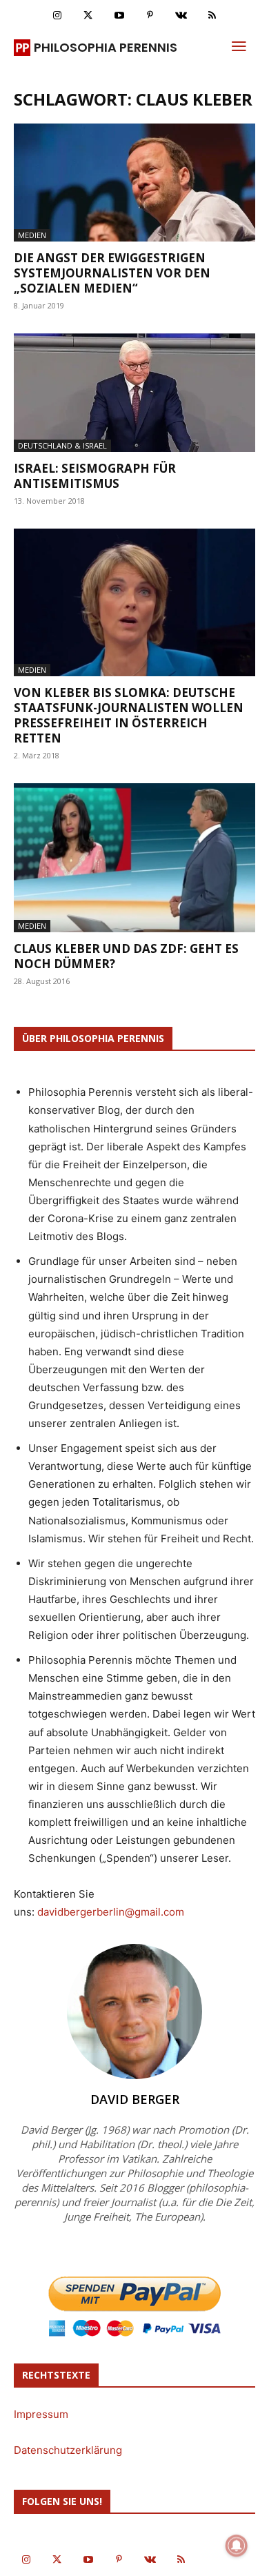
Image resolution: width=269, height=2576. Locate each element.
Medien (32, 235)
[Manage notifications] (237, 2546)
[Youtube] (119, 16)
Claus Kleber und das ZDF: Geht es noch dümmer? (126, 956)
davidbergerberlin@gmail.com (111, 1912)
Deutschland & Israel (62, 445)
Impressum (41, 2414)
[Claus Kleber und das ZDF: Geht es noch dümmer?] (134, 858)
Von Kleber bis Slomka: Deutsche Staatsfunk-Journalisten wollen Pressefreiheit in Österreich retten (129, 715)
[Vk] (181, 16)
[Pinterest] (150, 16)
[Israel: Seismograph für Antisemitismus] (134, 392)
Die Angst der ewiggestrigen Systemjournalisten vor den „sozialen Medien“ (112, 273)
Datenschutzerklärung (68, 2450)
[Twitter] (88, 16)
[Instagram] (57, 16)
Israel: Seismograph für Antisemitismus (95, 476)
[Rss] (212, 16)
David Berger (135, 2099)
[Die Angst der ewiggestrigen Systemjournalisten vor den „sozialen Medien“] (134, 183)
